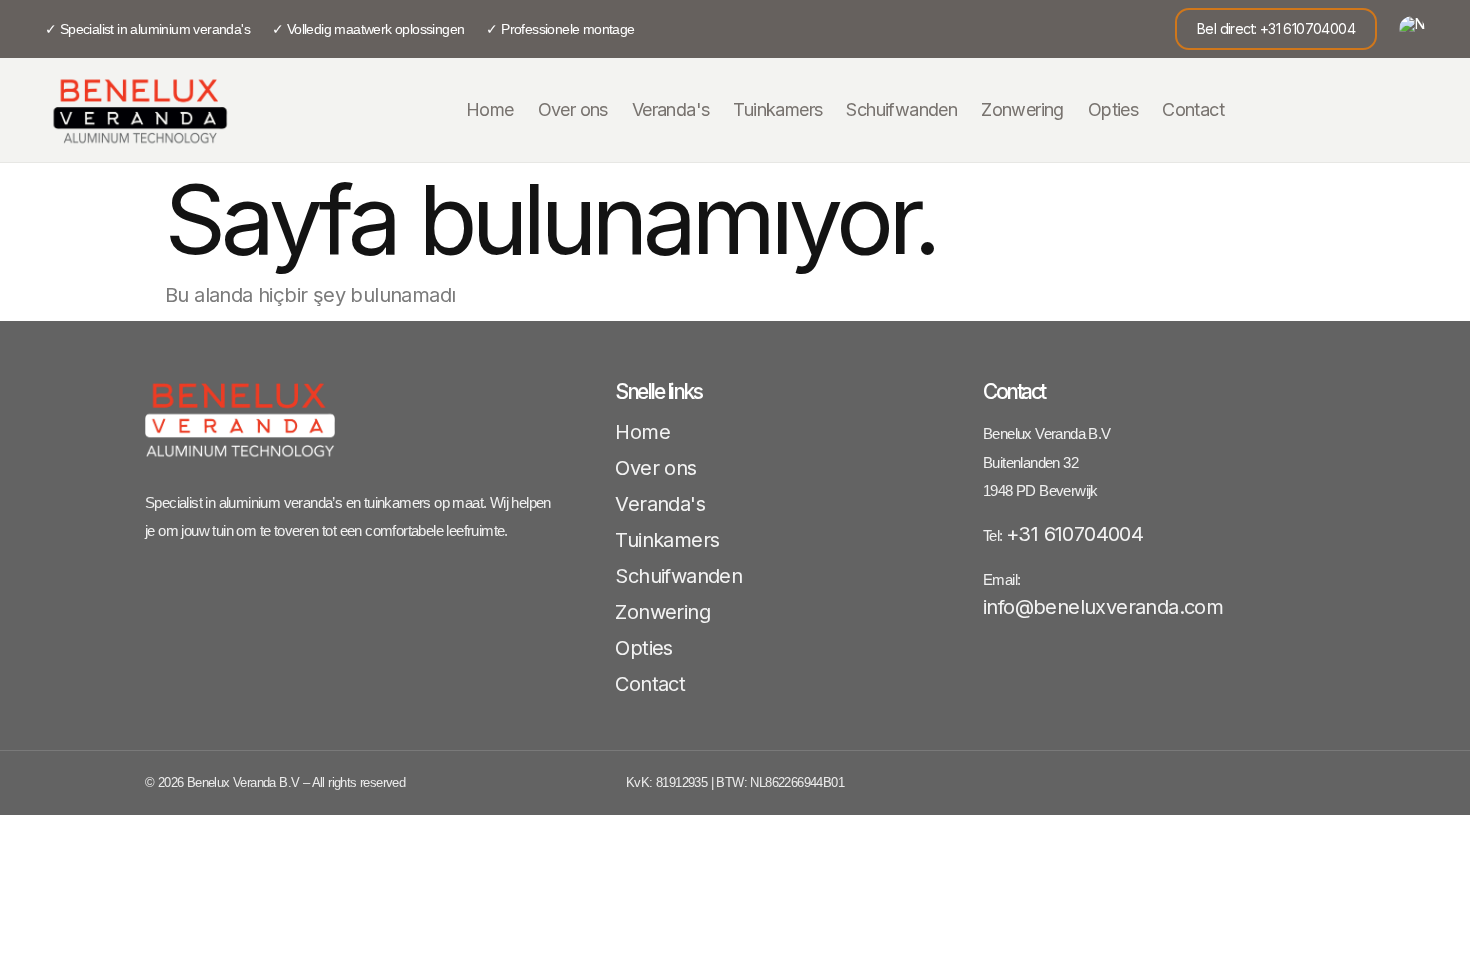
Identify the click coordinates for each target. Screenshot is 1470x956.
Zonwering (1022, 109)
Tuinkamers (777, 109)
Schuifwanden (901, 109)
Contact (1193, 109)
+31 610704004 (1074, 534)
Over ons (573, 109)
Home (490, 109)
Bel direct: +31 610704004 (1276, 28)
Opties (1113, 109)
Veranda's (671, 109)
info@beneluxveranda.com (1103, 607)
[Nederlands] (1412, 29)
